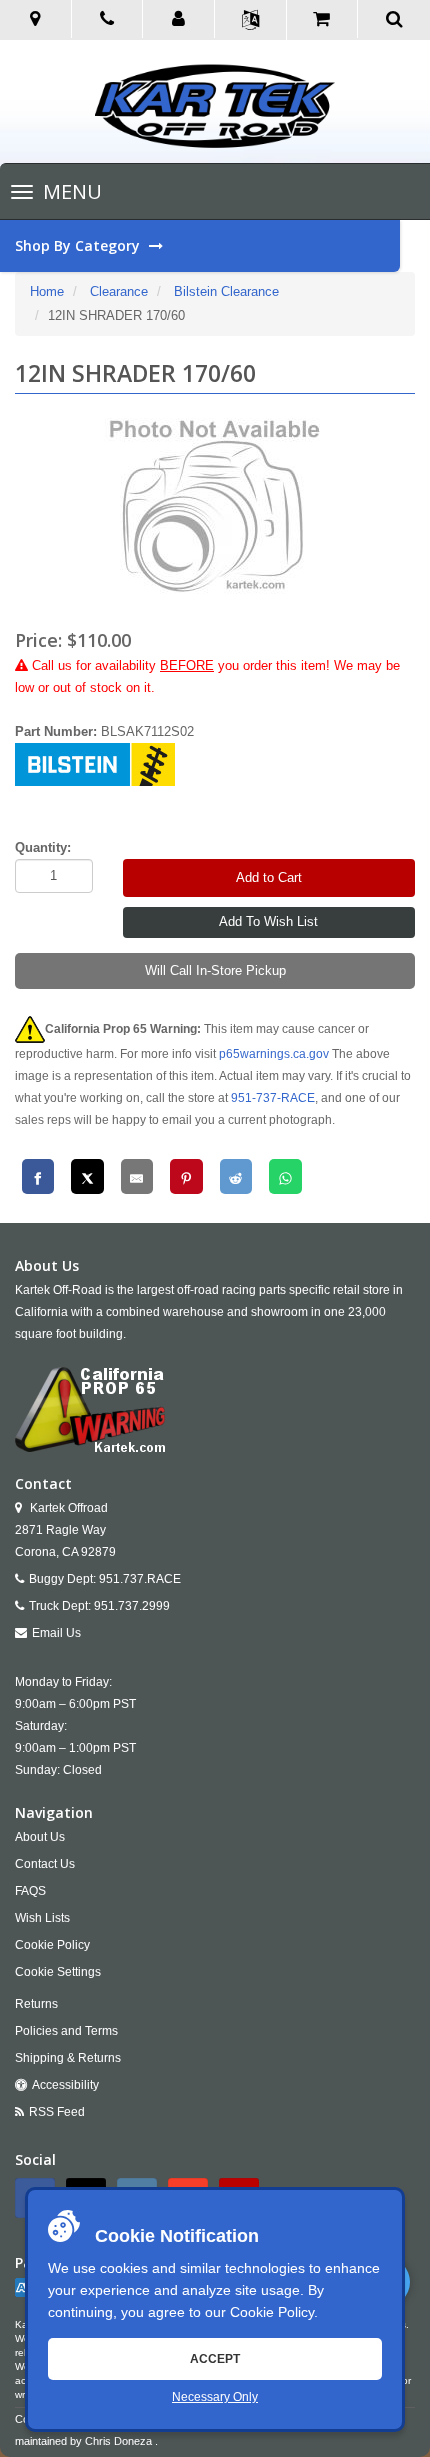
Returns (36, 2004)
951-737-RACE (273, 1098)
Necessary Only (215, 2397)
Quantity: (43, 847)
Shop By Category (79, 245)
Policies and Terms (66, 2031)
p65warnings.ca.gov (274, 1054)
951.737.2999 (132, 1606)
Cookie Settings (58, 1972)
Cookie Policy (272, 2312)
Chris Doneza (118, 2441)
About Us (40, 1837)
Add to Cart (269, 877)
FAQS (30, 1891)
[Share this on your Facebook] (38, 1176)
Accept (215, 2359)
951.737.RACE (140, 1579)
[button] (179, 20)
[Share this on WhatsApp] (285, 1176)
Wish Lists (42, 1918)
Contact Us (45, 1864)
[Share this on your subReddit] (236, 1176)
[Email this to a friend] (137, 1176)
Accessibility (65, 2085)
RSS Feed (57, 2112)
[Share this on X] (87, 1176)
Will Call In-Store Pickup (215, 970)
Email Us (56, 1633)
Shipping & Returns (68, 2058)
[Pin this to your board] (186, 1176)
